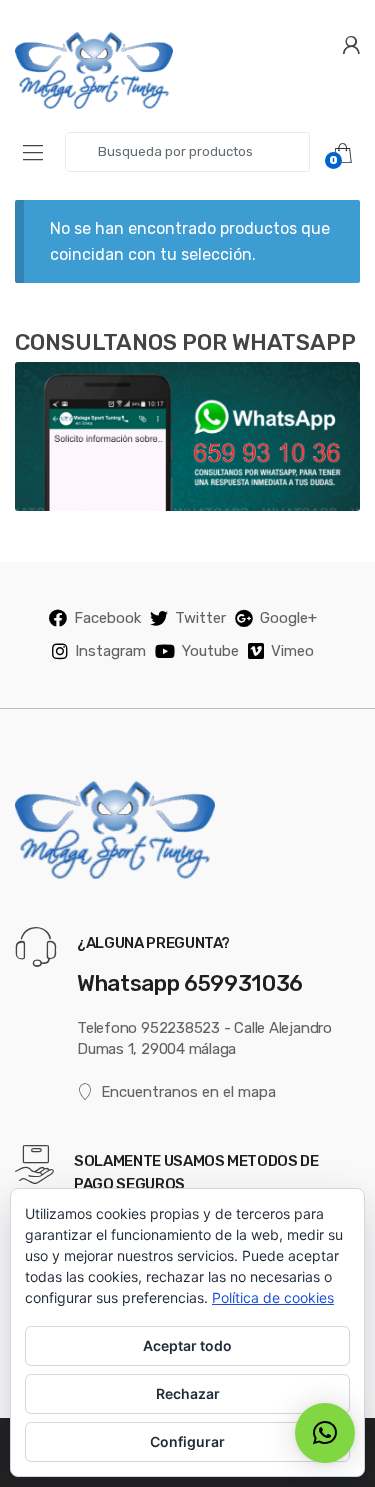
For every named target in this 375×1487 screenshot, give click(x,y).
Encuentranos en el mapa (188, 1092)
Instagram (110, 651)
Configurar (187, 1441)
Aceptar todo (187, 1345)
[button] (325, 1433)
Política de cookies (273, 1297)
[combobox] (187, 152)
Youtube (210, 651)
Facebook (107, 618)
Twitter (200, 618)
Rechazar (188, 1393)
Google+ (288, 618)
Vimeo (292, 651)
